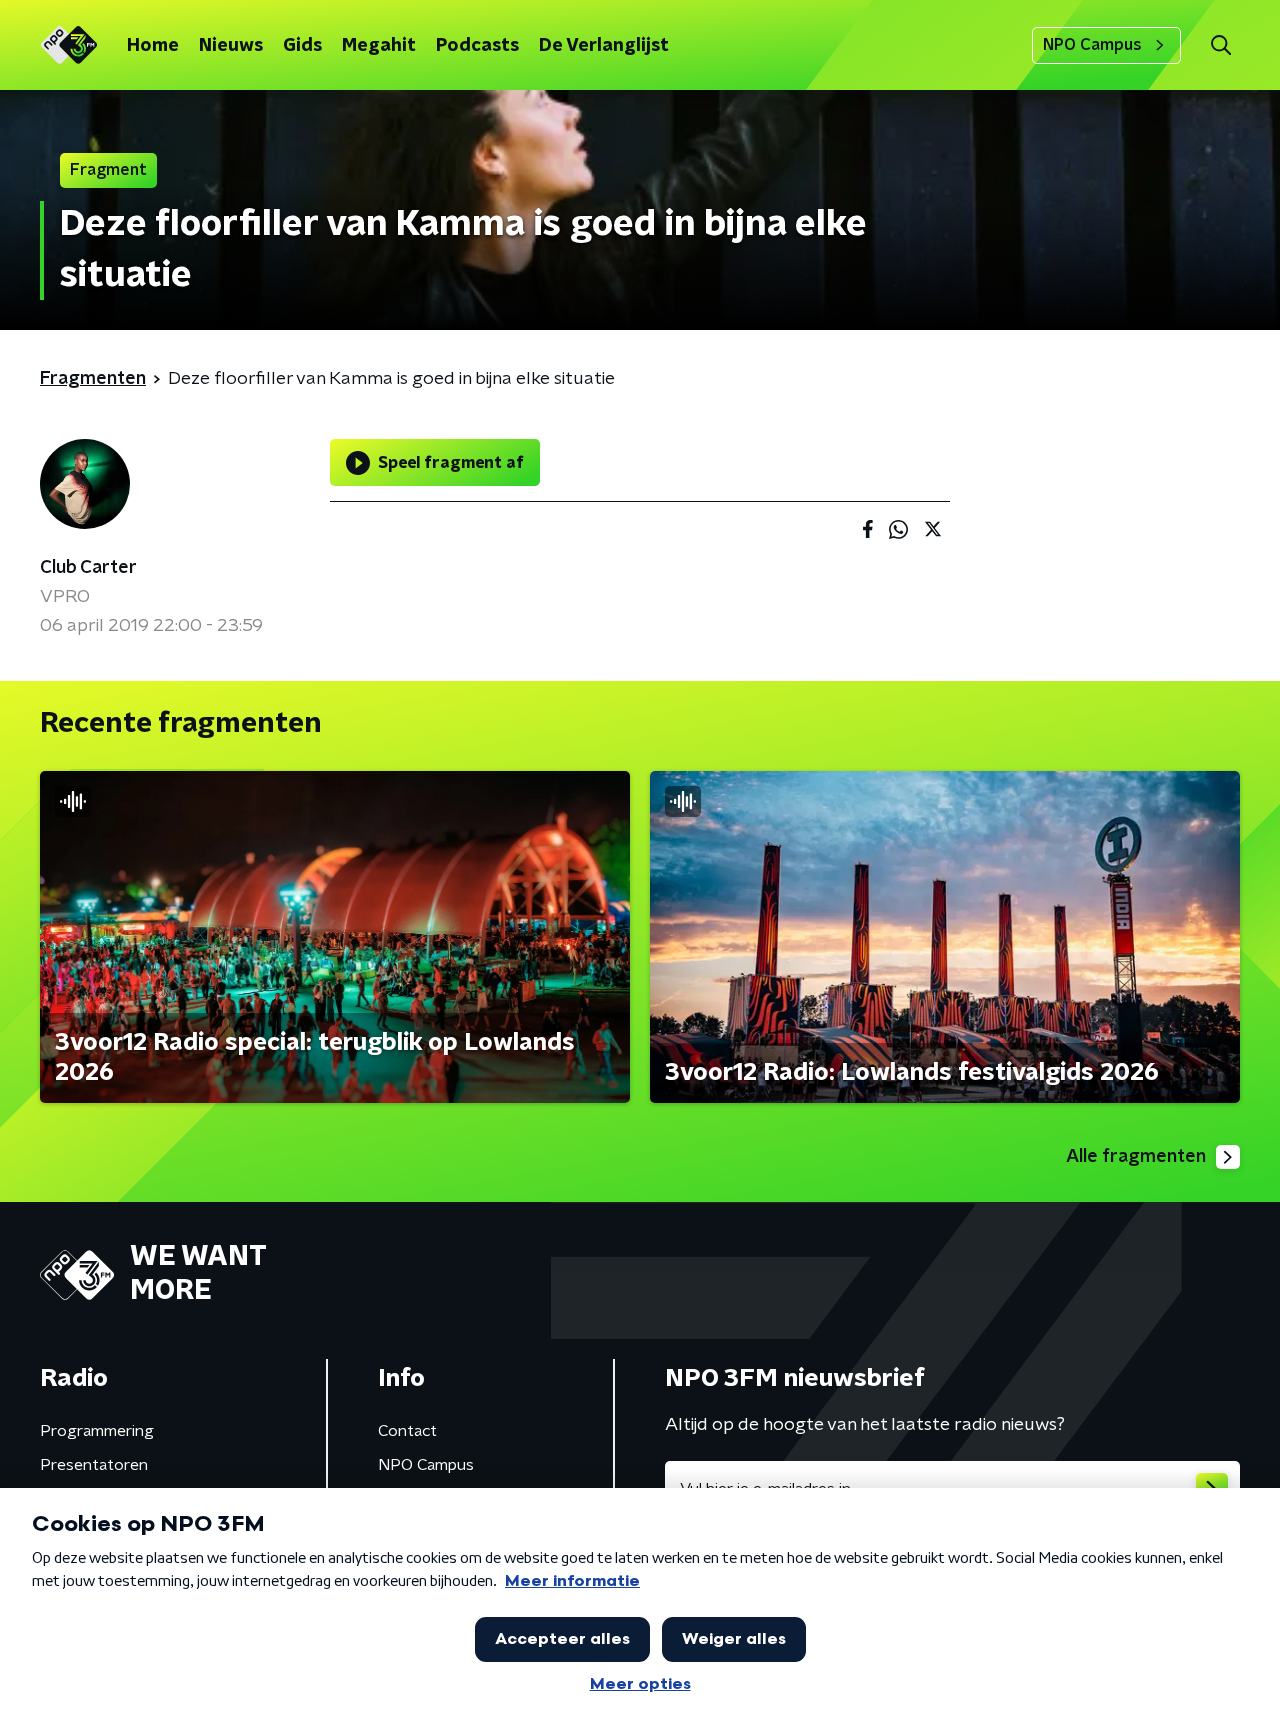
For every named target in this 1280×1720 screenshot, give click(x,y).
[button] (1220, 45)
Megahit (379, 46)
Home (153, 46)
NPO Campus (1092, 45)
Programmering (97, 1431)
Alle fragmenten (1136, 1157)
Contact (407, 1431)
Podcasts (477, 46)
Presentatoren (94, 1465)
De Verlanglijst (604, 46)
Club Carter (88, 568)
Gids (302, 46)
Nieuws (231, 46)
